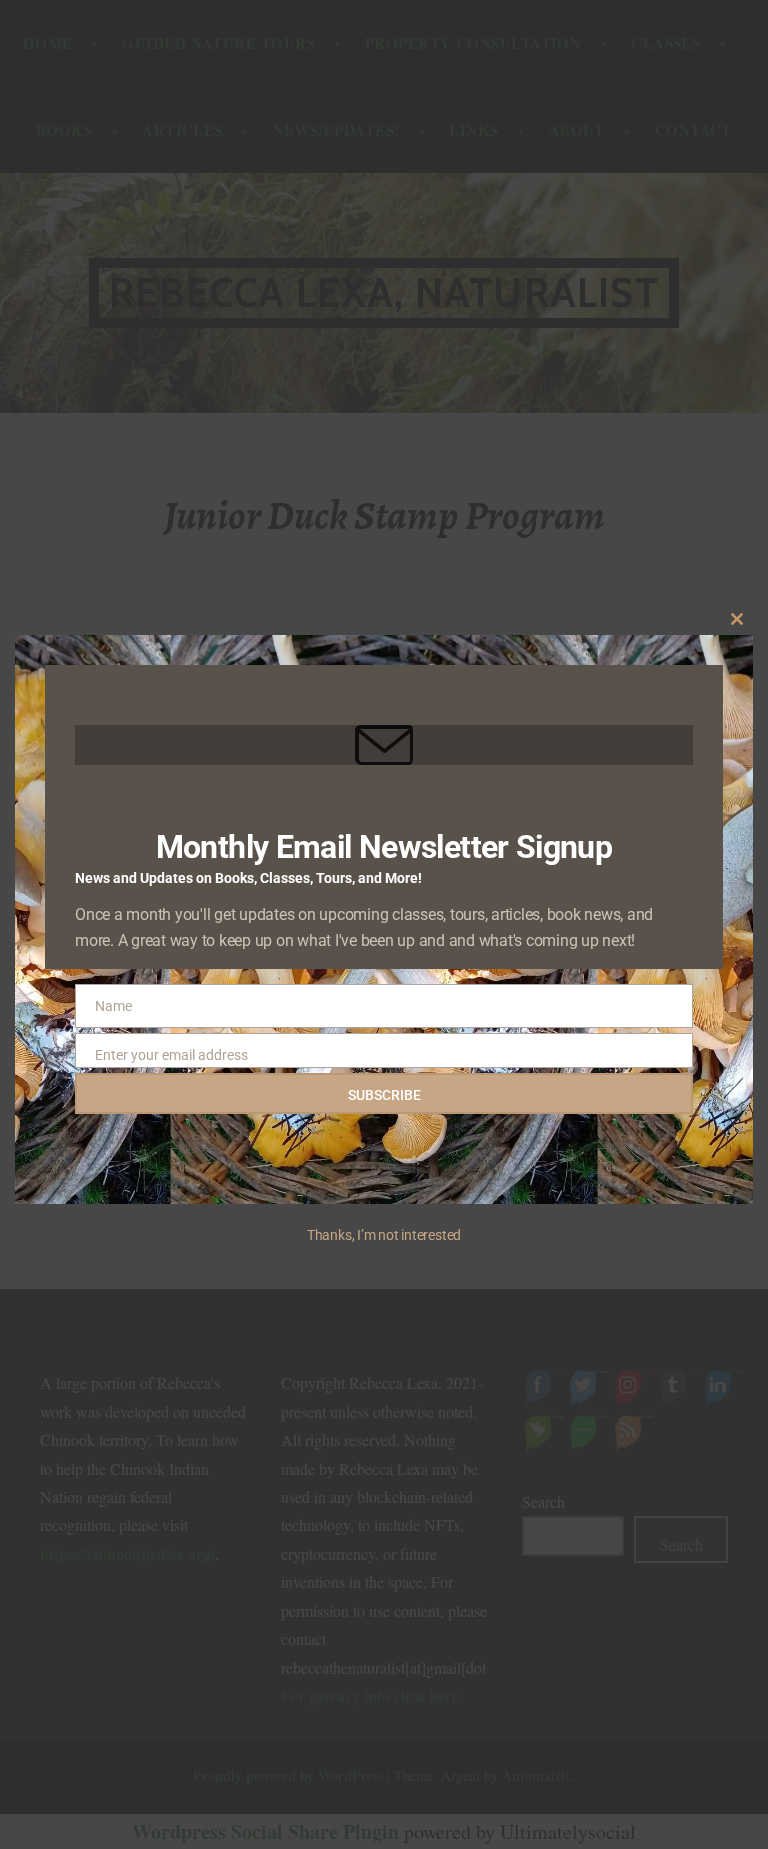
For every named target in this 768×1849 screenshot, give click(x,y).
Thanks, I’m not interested (384, 1235)
